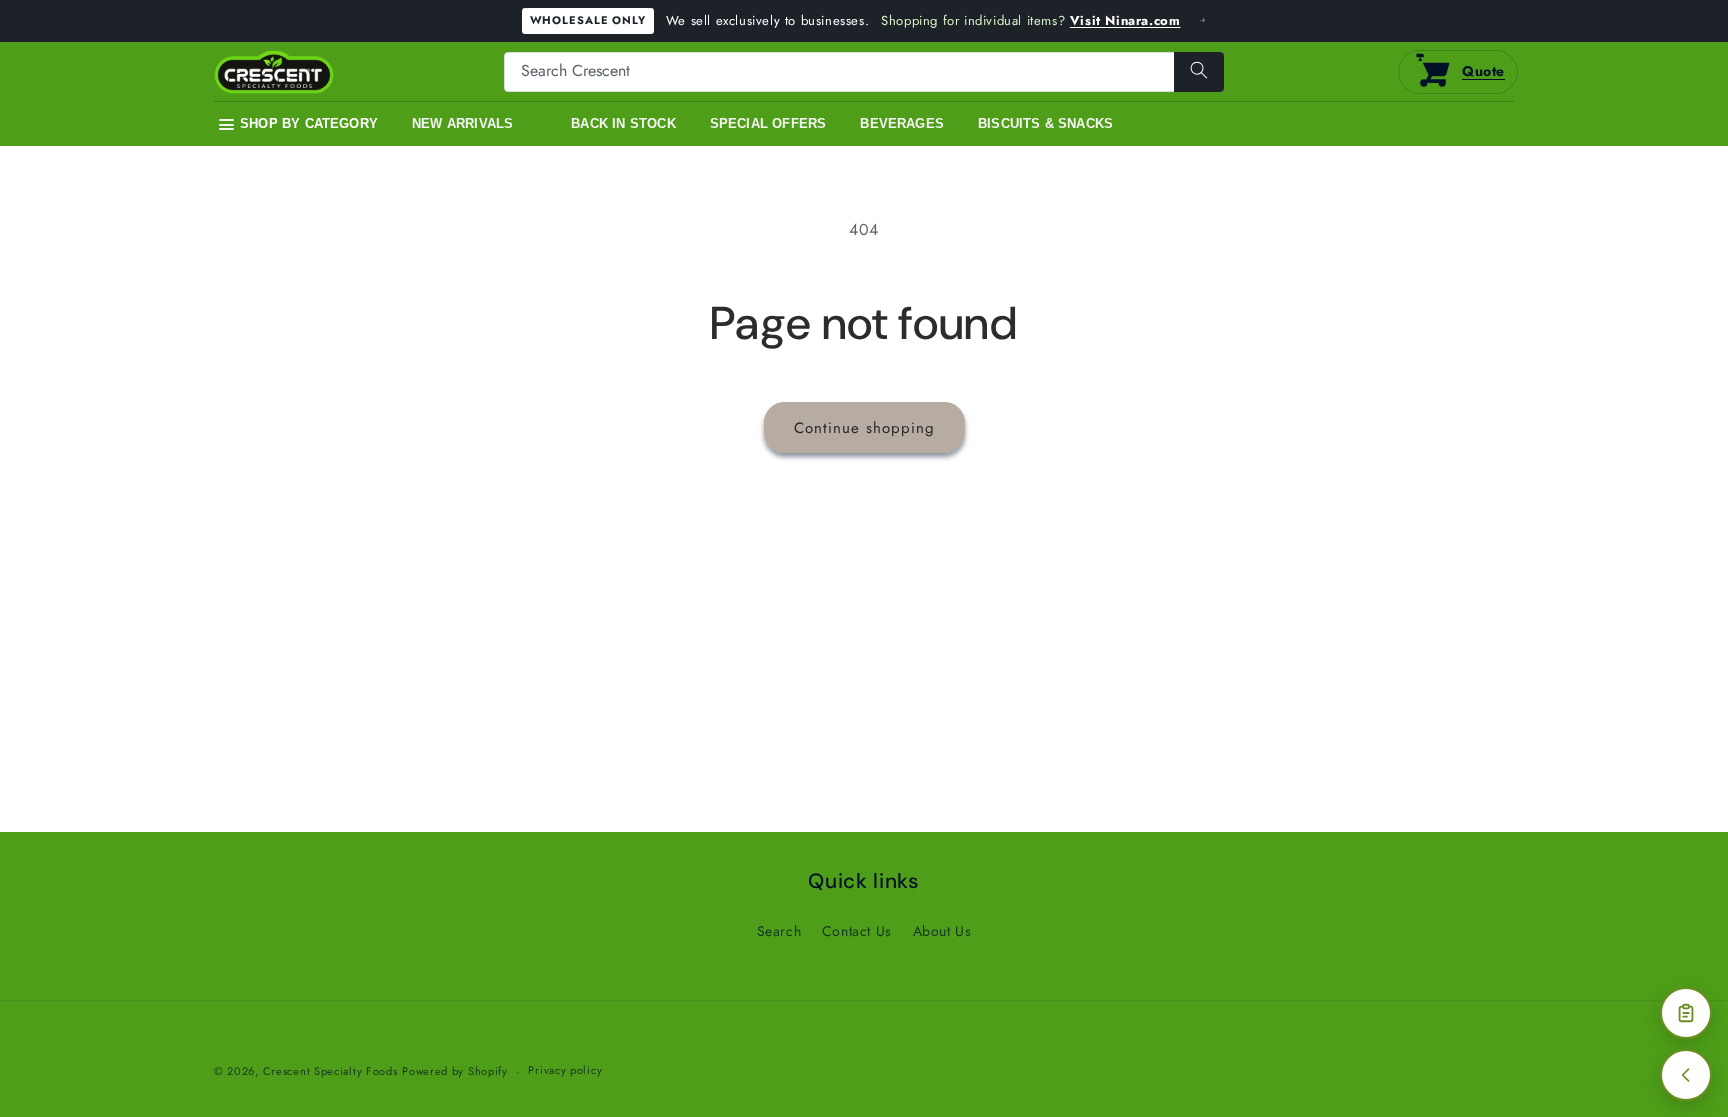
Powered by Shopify (455, 1071)
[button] (298, 125)
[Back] (1686, 1075)
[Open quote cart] (1686, 1013)
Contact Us (857, 931)
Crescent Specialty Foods (330, 1071)
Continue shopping (864, 428)
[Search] (1199, 72)
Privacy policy (565, 1070)
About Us (942, 931)
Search (779, 931)
